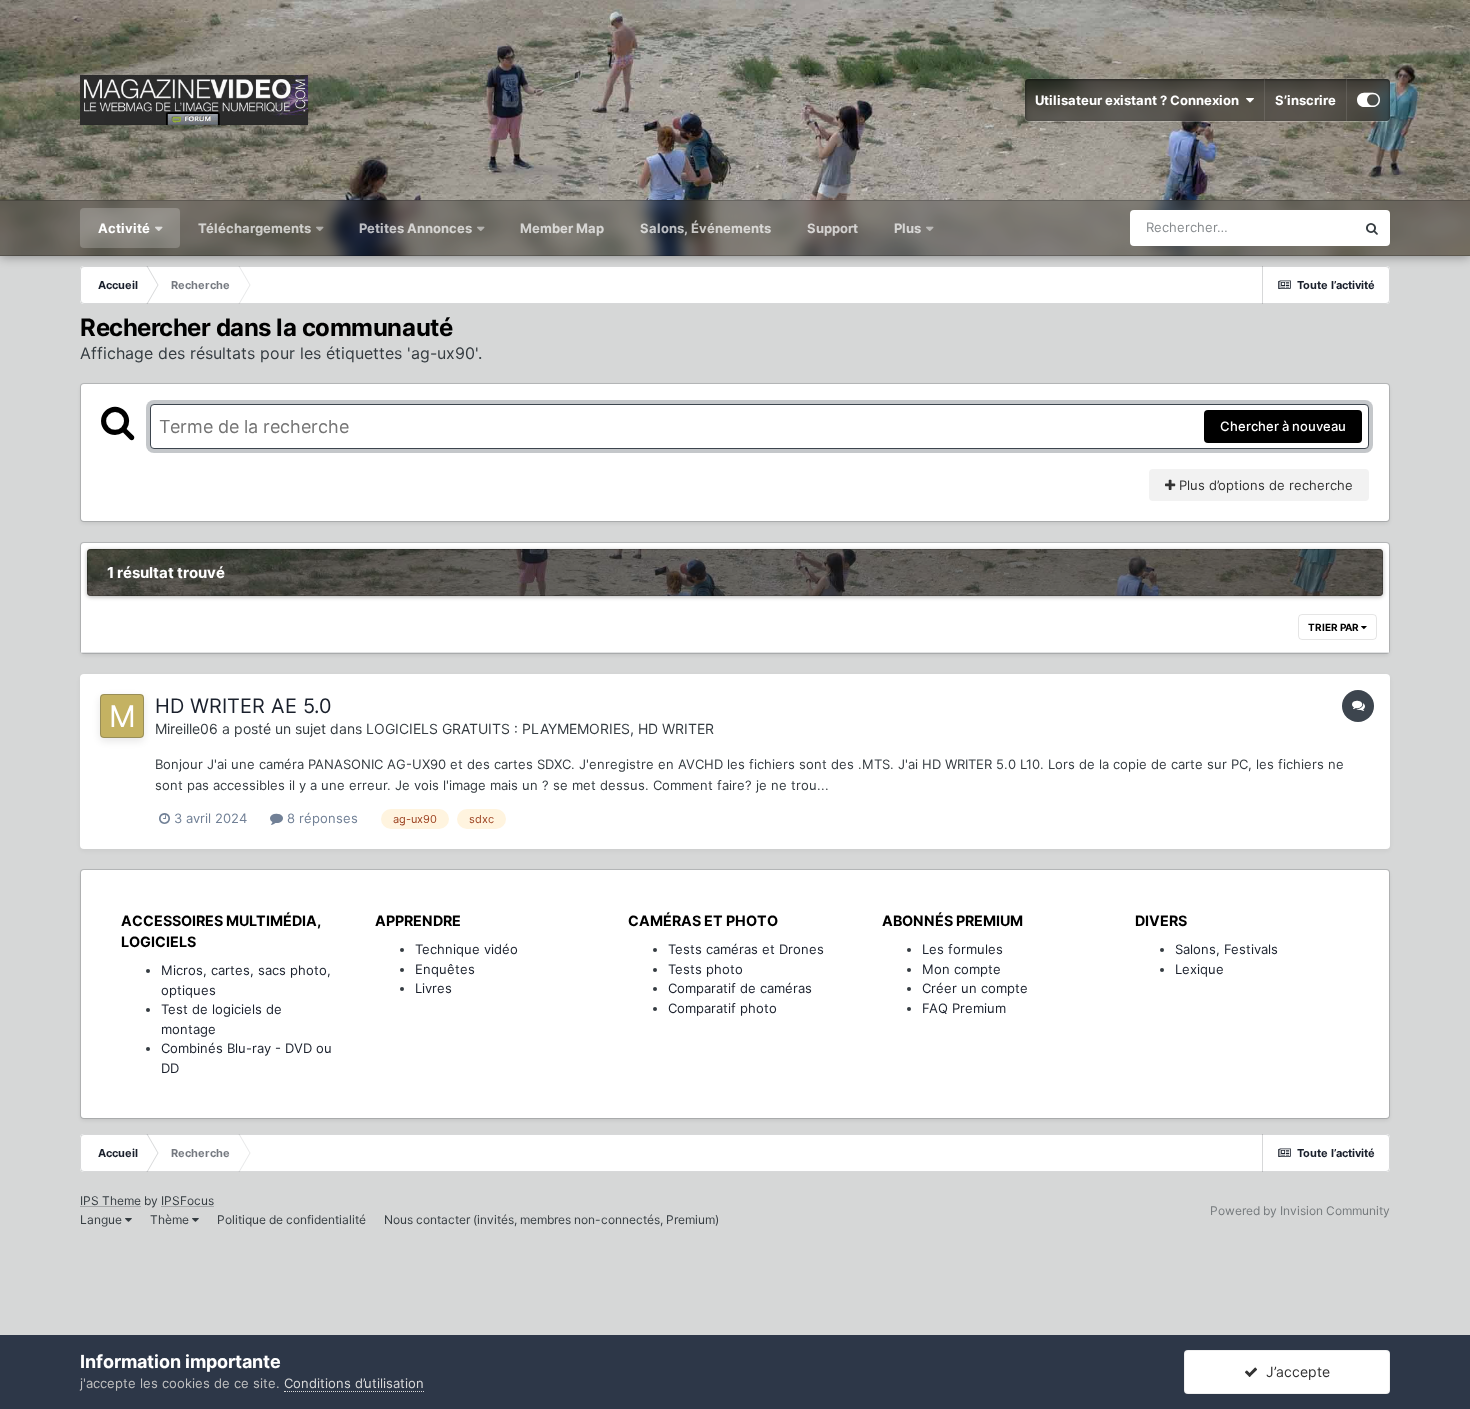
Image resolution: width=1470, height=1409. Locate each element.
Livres (433, 988)
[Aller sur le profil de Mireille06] (122, 716)
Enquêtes (445, 969)
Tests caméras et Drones (746, 949)
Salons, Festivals (1226, 949)
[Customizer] (1368, 100)
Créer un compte (975, 988)
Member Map (562, 228)
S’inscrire (1305, 100)
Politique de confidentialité (291, 1219)
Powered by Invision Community (1300, 1210)
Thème (171, 1219)
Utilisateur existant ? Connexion (1140, 100)
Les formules (962, 949)
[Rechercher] (1372, 228)
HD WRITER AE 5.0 (243, 706)
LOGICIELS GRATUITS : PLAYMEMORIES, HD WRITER (540, 728)
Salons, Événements (705, 228)
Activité (125, 228)
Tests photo (705, 969)
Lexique (1199, 969)
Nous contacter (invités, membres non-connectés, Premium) (551, 1219)
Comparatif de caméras (740, 988)
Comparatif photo (722, 1008)
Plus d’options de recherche (1264, 485)
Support (832, 228)
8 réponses (320, 818)
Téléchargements (256, 228)
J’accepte (1294, 1371)
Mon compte (961, 969)
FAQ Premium (964, 1008)
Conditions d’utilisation (354, 1383)
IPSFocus (187, 1200)
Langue (102, 1219)
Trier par (1334, 627)
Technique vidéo (466, 949)
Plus (909, 228)
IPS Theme (110, 1200)
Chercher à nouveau (1283, 426)
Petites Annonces (415, 228)
